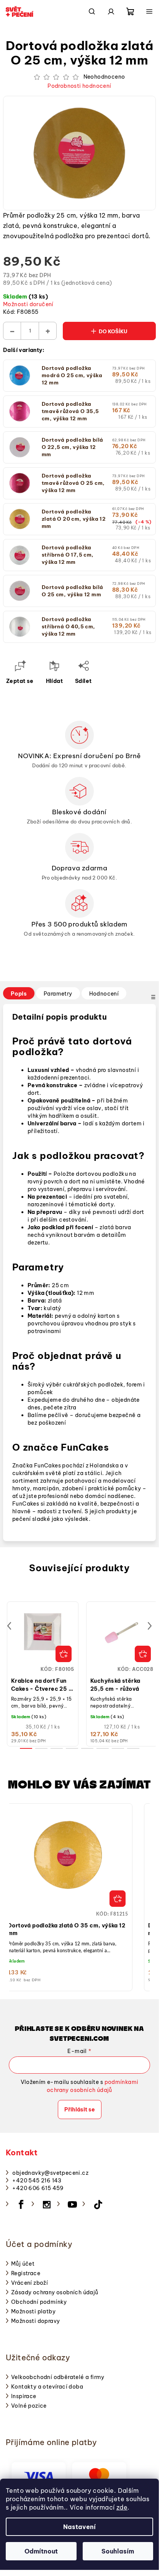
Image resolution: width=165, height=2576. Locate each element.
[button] (68, 1901)
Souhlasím (118, 2551)
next (150, 1626)
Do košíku (113, 331)
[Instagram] (47, 2205)
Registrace (26, 2273)
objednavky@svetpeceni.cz (50, 2173)
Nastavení (79, 2527)
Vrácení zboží (29, 2283)
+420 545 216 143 (37, 2181)
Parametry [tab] (58, 994)
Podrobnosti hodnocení (79, 86)
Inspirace (24, 2396)
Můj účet (23, 2264)
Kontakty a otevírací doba (47, 2387)
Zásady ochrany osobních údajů (55, 2292)
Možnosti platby (33, 2311)
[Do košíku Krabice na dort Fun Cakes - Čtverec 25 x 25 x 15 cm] (64, 1654)
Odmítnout (41, 2551)
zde (122, 2507)
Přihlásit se (80, 2110)
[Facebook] (21, 2205)
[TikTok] (98, 2205)
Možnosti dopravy (35, 2321)
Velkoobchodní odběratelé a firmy (58, 2377)
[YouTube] (72, 2205)
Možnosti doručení (28, 304)
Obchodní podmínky (39, 2302)
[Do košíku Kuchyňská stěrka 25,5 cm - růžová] (143, 1654)
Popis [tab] (19, 994)
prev (9, 1626)
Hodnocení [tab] (104, 994)
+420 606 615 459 (38, 2188)
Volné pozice (29, 2406)
